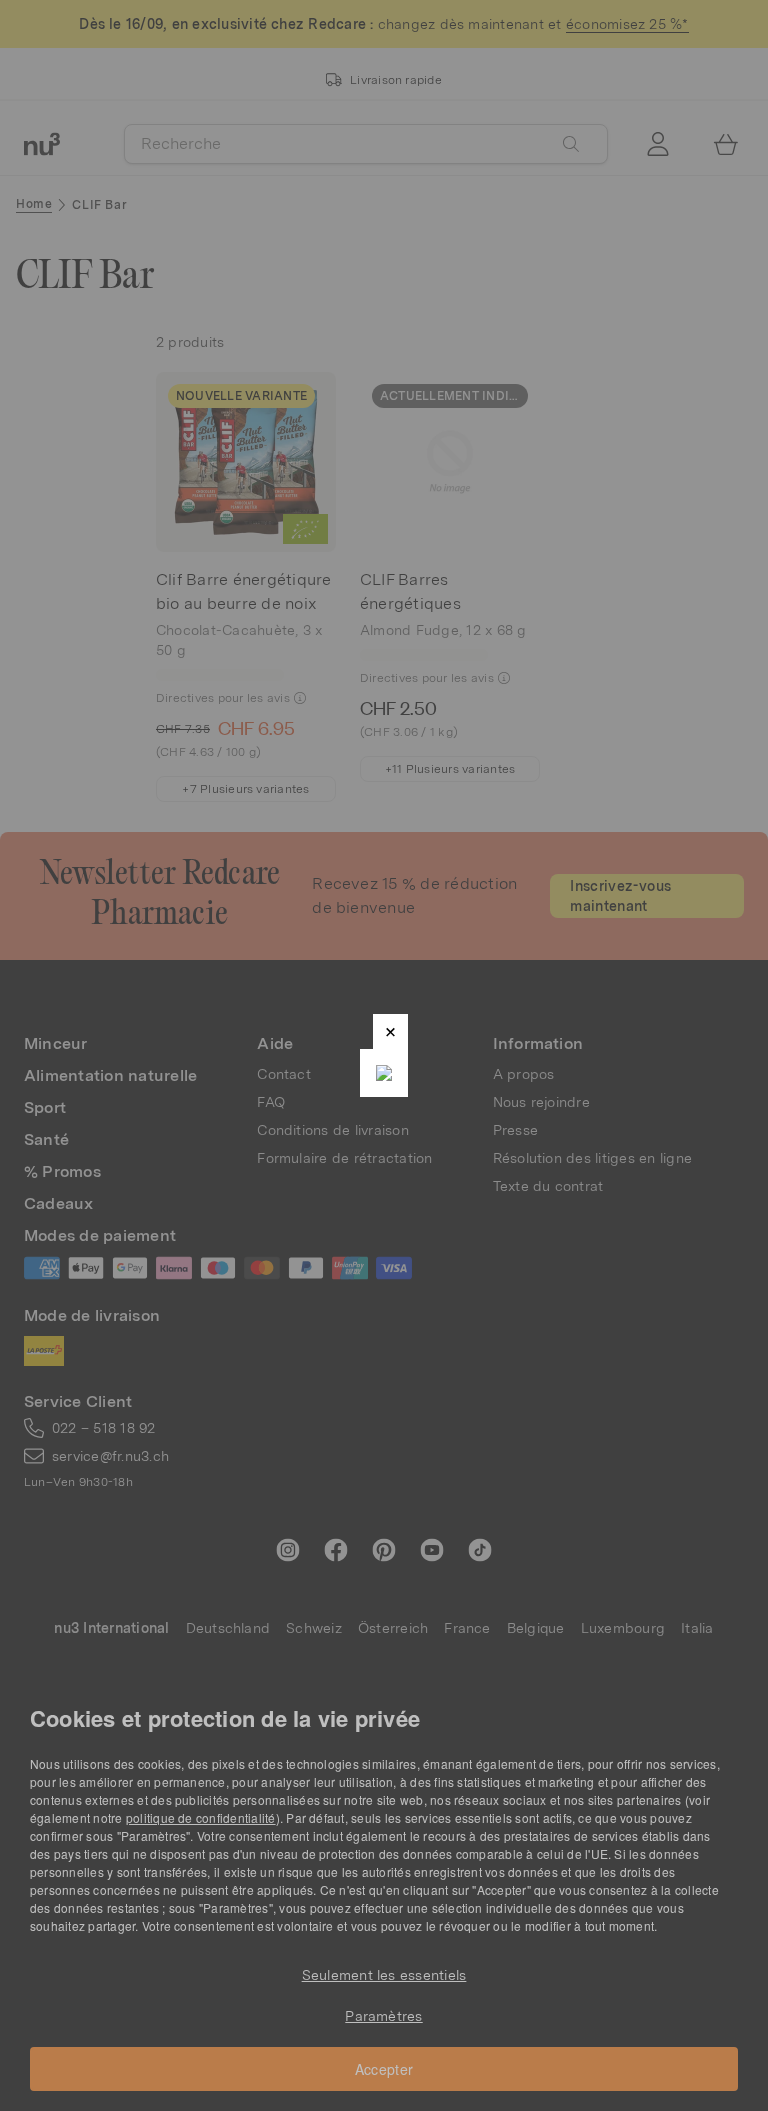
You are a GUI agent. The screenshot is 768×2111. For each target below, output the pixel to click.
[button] (390, 1031)
